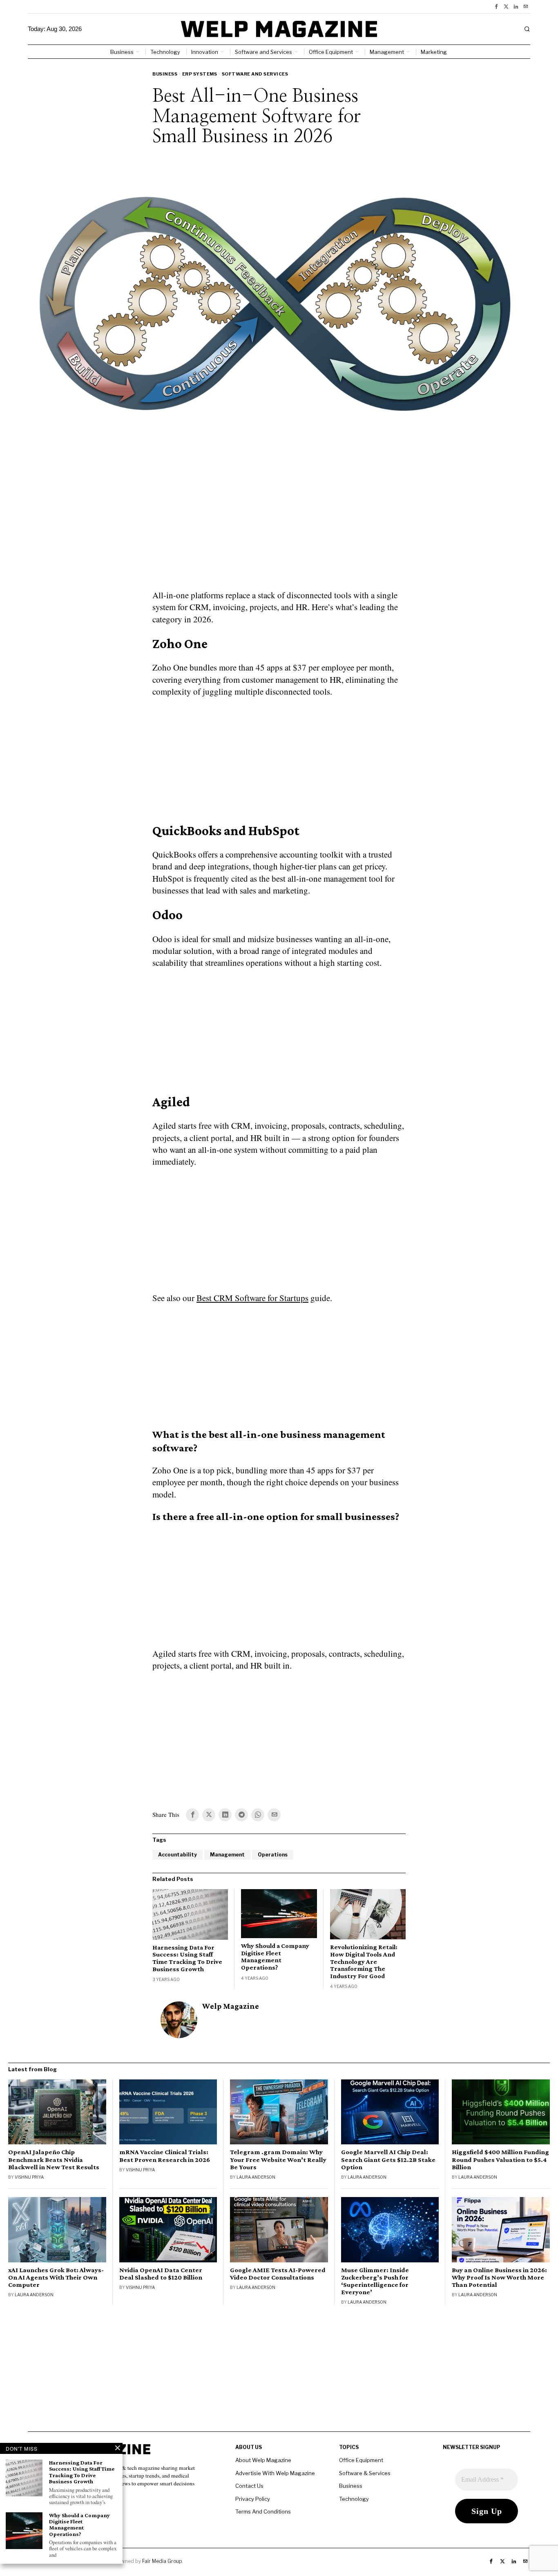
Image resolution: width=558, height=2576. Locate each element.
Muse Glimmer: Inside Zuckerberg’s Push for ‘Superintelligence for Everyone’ (375, 2281)
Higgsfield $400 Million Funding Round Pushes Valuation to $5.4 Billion (500, 2159)
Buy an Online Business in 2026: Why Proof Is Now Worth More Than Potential (499, 2277)
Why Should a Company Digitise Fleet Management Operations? (275, 1957)
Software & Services (365, 2473)
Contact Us (249, 2486)
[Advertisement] (279, 530)
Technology (354, 2499)
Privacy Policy (253, 2499)
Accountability (177, 1855)
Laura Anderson (256, 2177)
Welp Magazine (231, 2006)
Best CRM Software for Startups (252, 1298)
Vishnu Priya (29, 2177)
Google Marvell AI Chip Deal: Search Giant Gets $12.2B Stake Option (388, 2159)
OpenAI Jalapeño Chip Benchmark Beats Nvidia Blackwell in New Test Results (54, 2159)
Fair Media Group (162, 2561)
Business (165, 74)
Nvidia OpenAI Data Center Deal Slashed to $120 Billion (161, 2274)
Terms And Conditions (263, 2511)
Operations (273, 1855)
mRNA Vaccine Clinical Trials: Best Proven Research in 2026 (165, 2156)
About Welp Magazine (263, 2460)
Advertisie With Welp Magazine (275, 2473)
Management (227, 1855)
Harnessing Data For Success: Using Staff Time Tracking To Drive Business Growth (187, 1958)
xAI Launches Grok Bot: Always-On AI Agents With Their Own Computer (56, 2277)
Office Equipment (361, 2460)
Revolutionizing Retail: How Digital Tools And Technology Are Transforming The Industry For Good (364, 1961)
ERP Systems (200, 74)
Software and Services (255, 74)
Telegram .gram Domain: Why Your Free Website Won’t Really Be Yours (278, 2159)
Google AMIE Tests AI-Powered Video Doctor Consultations (278, 2274)
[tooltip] (496, 7)
